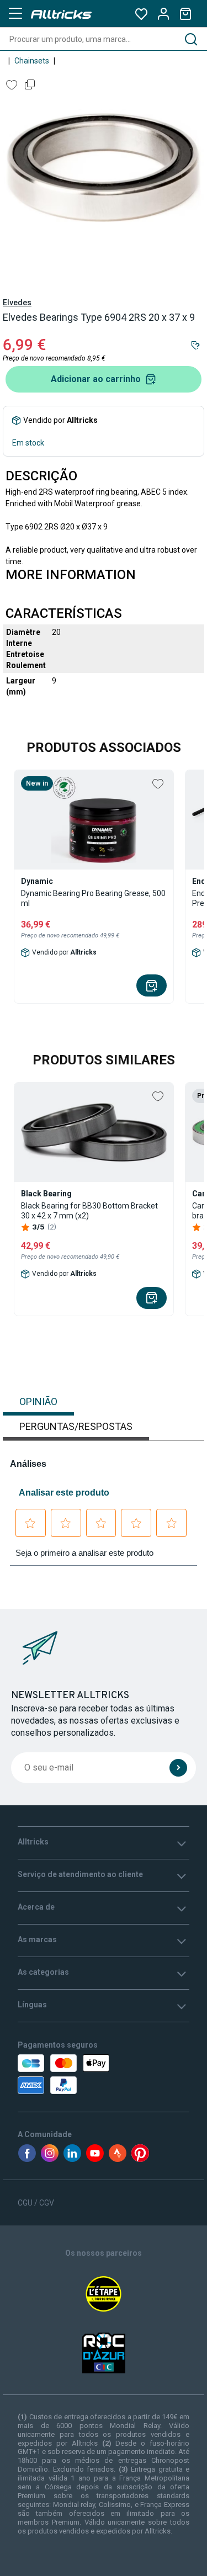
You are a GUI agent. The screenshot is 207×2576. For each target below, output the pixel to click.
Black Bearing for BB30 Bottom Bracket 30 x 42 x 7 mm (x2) (89, 1211)
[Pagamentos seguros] (66, 2074)
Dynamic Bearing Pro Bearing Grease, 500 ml (93, 898)
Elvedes (17, 303)
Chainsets (32, 61)
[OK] (178, 1768)
